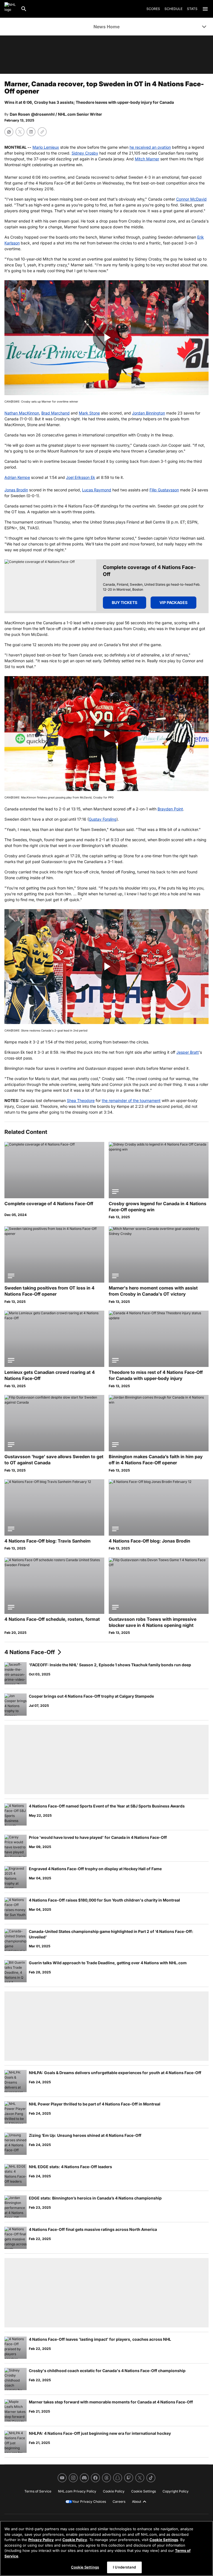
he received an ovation (150, 147)
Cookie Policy (75, 2540)
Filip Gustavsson (164, 490)
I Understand (124, 2567)
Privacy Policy (41, 2540)
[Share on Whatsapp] (9, 132)
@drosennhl (43, 114)
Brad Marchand (55, 413)
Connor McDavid (191, 199)
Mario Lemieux (46, 147)
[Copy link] (42, 132)
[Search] (24, 9)
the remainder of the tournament (131, 1100)
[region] (106, 2548)
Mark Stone (89, 413)
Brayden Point (170, 809)
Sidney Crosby (85, 153)
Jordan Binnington (149, 413)
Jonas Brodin (16, 490)
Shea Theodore (81, 1100)
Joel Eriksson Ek (81, 477)
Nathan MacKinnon (22, 413)
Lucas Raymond (97, 490)
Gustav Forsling (103, 819)
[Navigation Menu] (205, 9)
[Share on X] (20, 132)
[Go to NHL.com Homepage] (10, 9)
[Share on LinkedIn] (31, 132)
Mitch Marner (147, 159)
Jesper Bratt (188, 1052)
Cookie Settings (164, 2540)
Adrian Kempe (17, 477)
